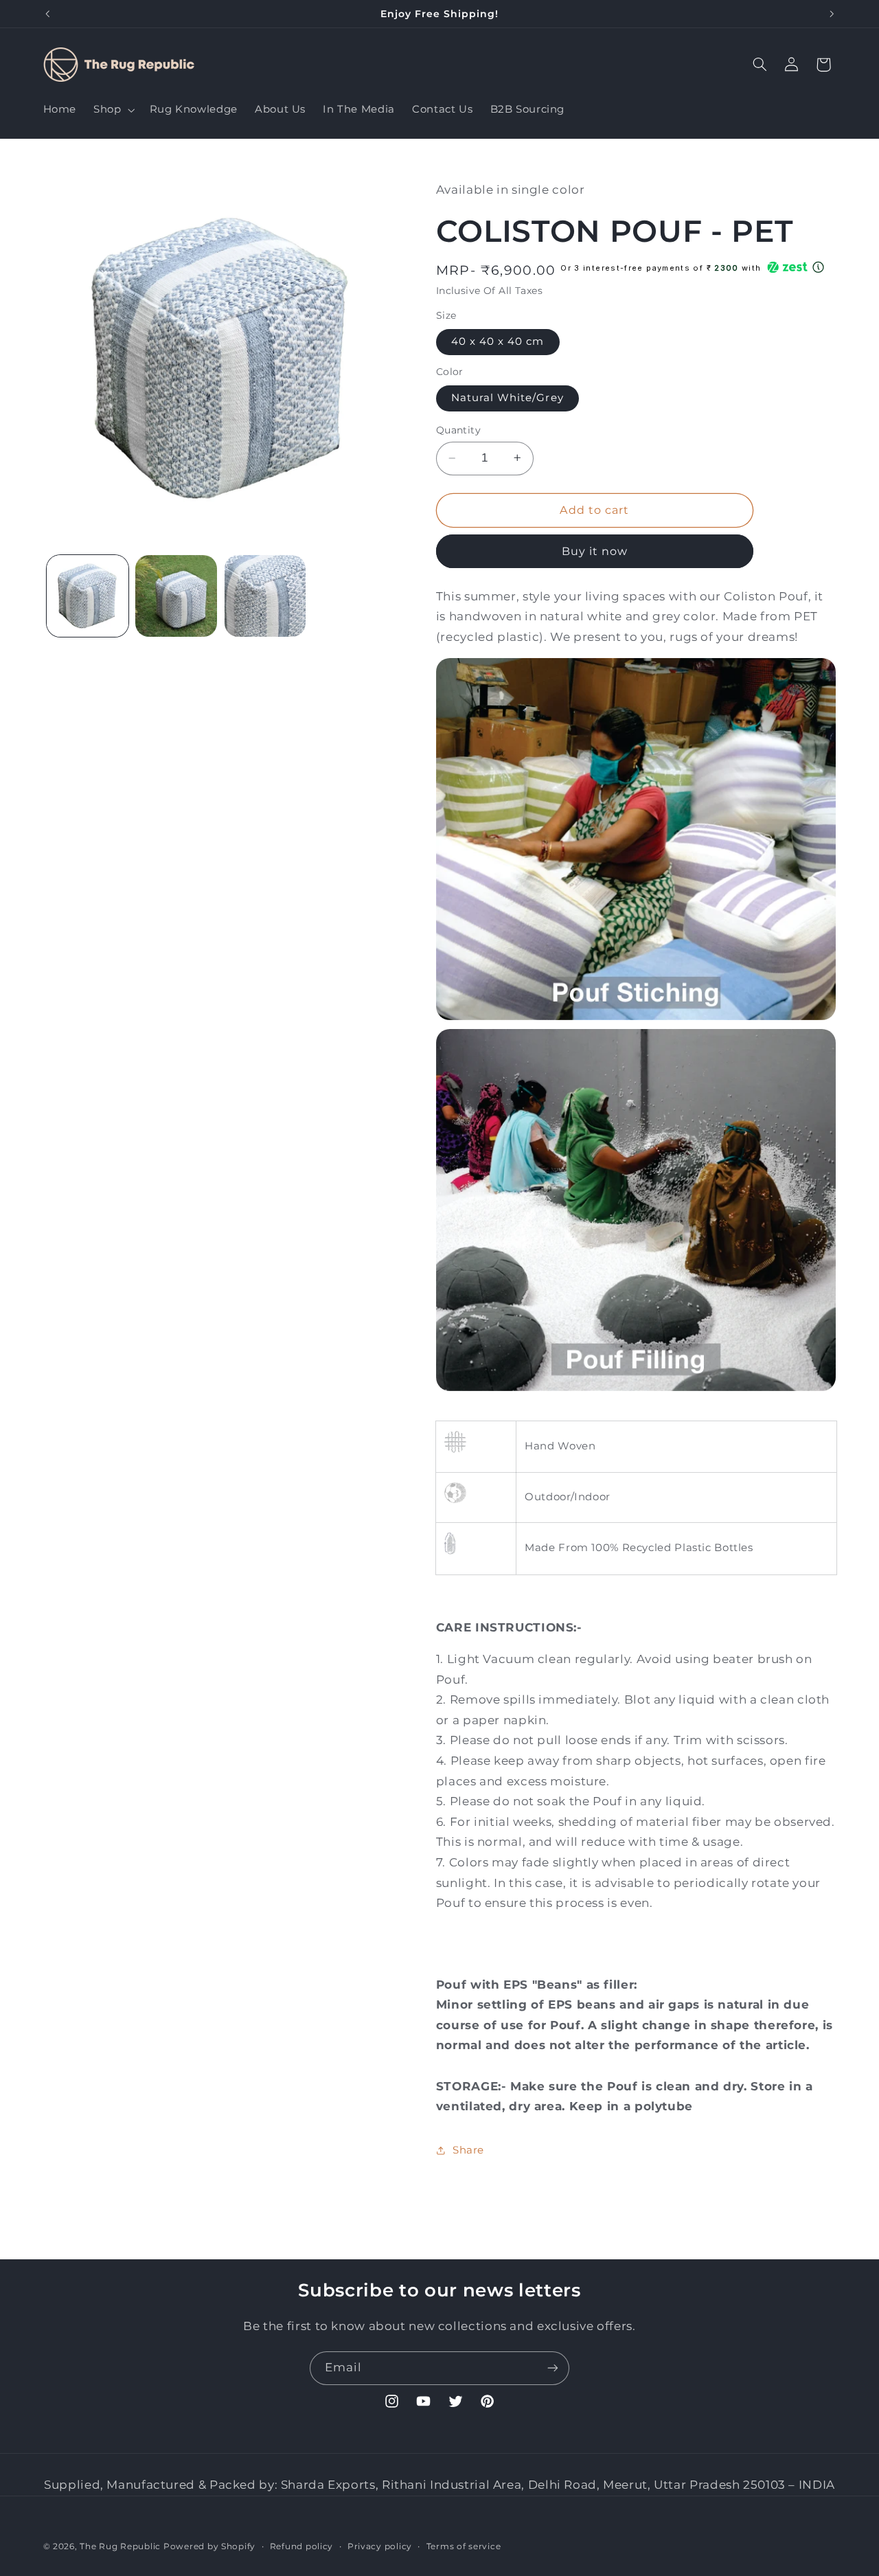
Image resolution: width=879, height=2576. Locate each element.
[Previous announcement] (47, 14)
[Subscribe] (553, 2368)
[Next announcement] (832, 14)
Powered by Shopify (209, 2546)
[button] (113, 110)
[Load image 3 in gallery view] (265, 596)
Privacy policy (380, 2546)
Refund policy (302, 2546)
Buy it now (595, 551)
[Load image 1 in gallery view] (88, 596)
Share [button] (468, 2149)
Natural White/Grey (507, 398)
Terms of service (464, 2546)
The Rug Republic (120, 2546)
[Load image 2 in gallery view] (176, 596)
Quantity (458, 430)
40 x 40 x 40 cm (498, 341)
